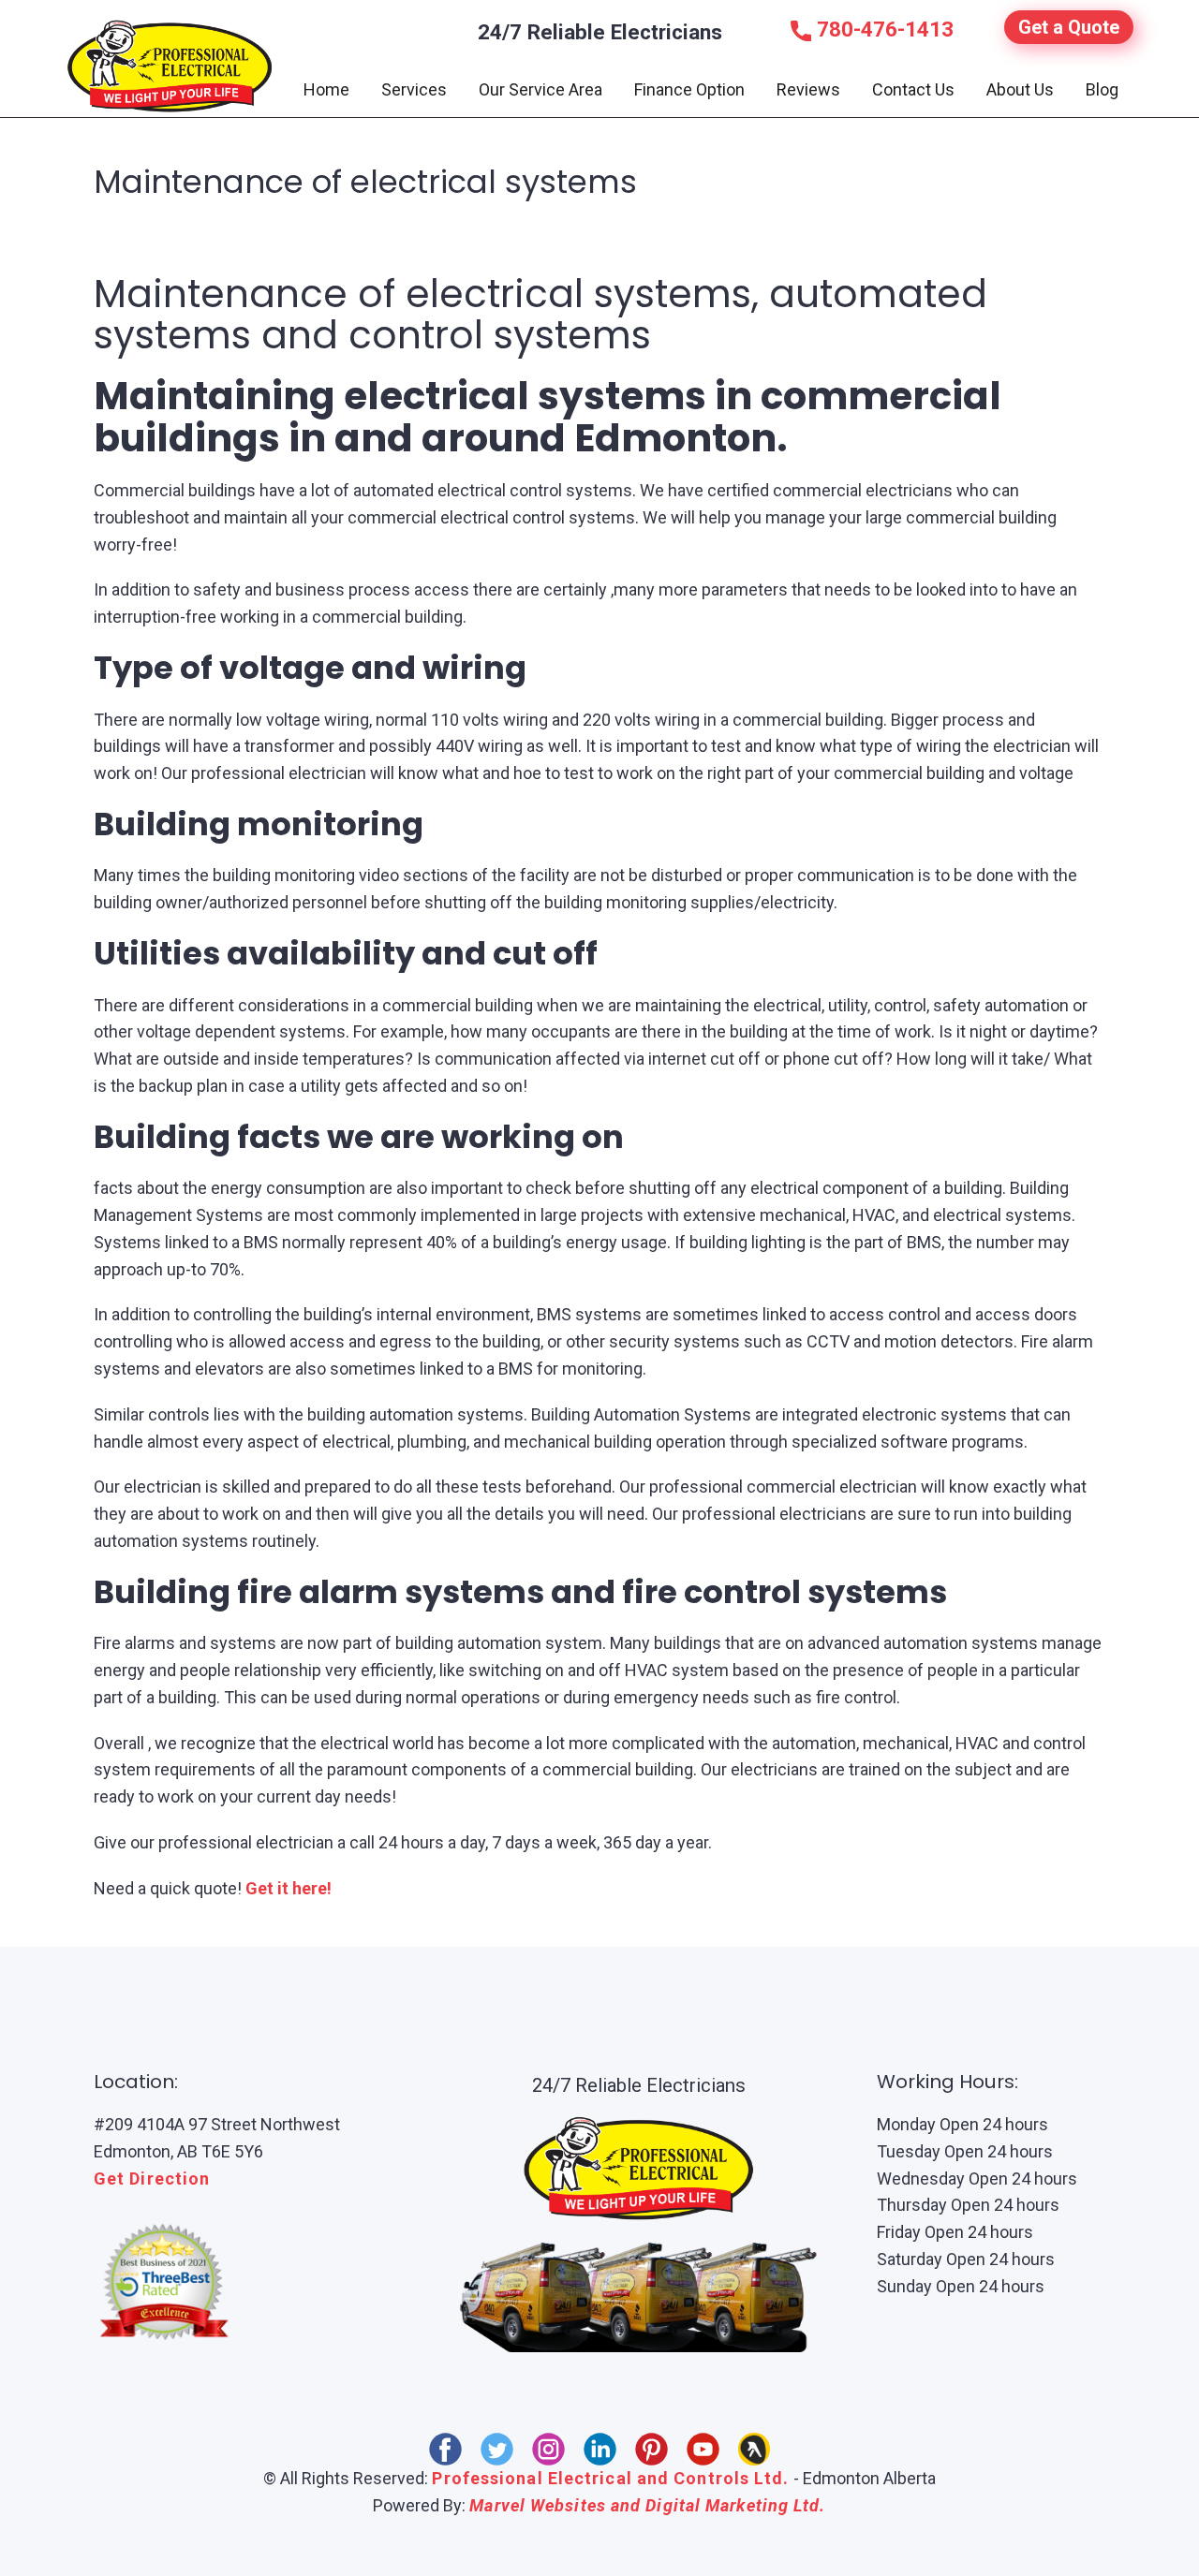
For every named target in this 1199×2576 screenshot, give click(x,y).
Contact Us (913, 89)
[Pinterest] (651, 2449)
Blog (1102, 89)
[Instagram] (548, 2449)
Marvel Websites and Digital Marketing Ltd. (647, 2505)
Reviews (808, 89)
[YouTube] (703, 2449)
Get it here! (289, 1888)
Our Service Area (540, 89)
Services (414, 89)
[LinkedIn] (600, 2449)
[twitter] (497, 2449)
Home (326, 89)
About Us (1020, 89)
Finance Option (689, 89)
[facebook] (445, 2449)
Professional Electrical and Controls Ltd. (610, 2478)
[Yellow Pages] (755, 2449)
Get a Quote (1069, 27)
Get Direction (152, 2179)
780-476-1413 (882, 29)
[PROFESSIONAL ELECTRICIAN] (170, 66)
